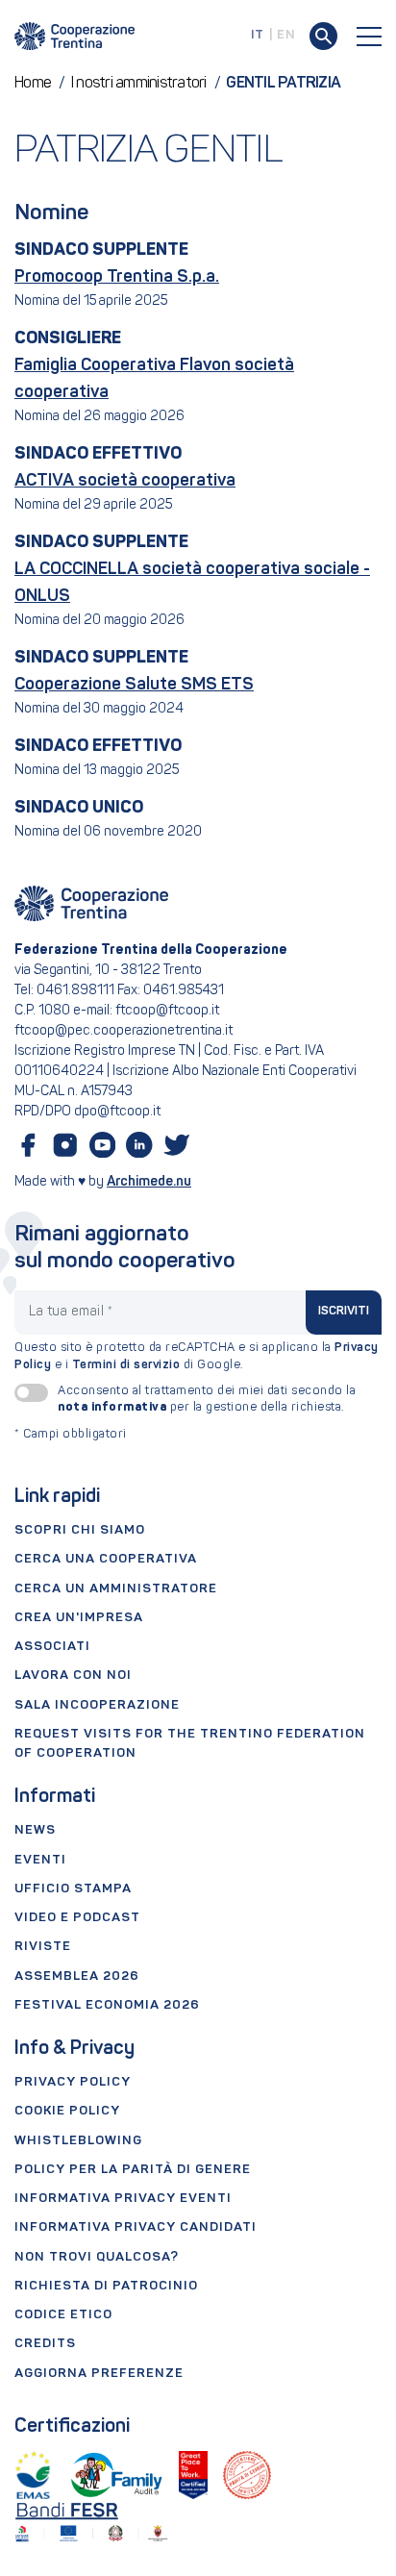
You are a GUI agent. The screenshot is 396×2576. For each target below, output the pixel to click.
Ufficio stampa (73, 1889)
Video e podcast (77, 1918)
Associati (52, 1647)
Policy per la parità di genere (133, 2170)
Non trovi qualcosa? (97, 2257)
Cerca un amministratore (116, 1589)
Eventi (40, 1860)
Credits (45, 2344)
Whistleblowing (78, 2141)
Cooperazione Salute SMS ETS (134, 685)
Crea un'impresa (79, 1618)
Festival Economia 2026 (107, 2005)
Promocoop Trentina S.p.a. (117, 277)
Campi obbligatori (71, 1435)
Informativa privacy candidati (136, 2227)
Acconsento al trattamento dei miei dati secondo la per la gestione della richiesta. (207, 1400)
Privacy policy (73, 2082)
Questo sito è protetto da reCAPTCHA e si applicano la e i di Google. (197, 1357)
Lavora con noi (73, 1676)
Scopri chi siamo (80, 1530)
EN (286, 35)
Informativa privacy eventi (123, 2199)
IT (258, 35)
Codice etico (63, 2315)
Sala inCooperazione (97, 1705)
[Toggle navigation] (369, 37)
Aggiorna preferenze (99, 2374)
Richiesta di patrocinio (106, 2286)
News (35, 1830)
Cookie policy (67, 2111)
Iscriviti (344, 1312)
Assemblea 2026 (77, 1976)
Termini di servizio (126, 1365)
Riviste (43, 1947)
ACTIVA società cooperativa (125, 481)
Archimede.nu (149, 1182)
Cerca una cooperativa (106, 1559)
